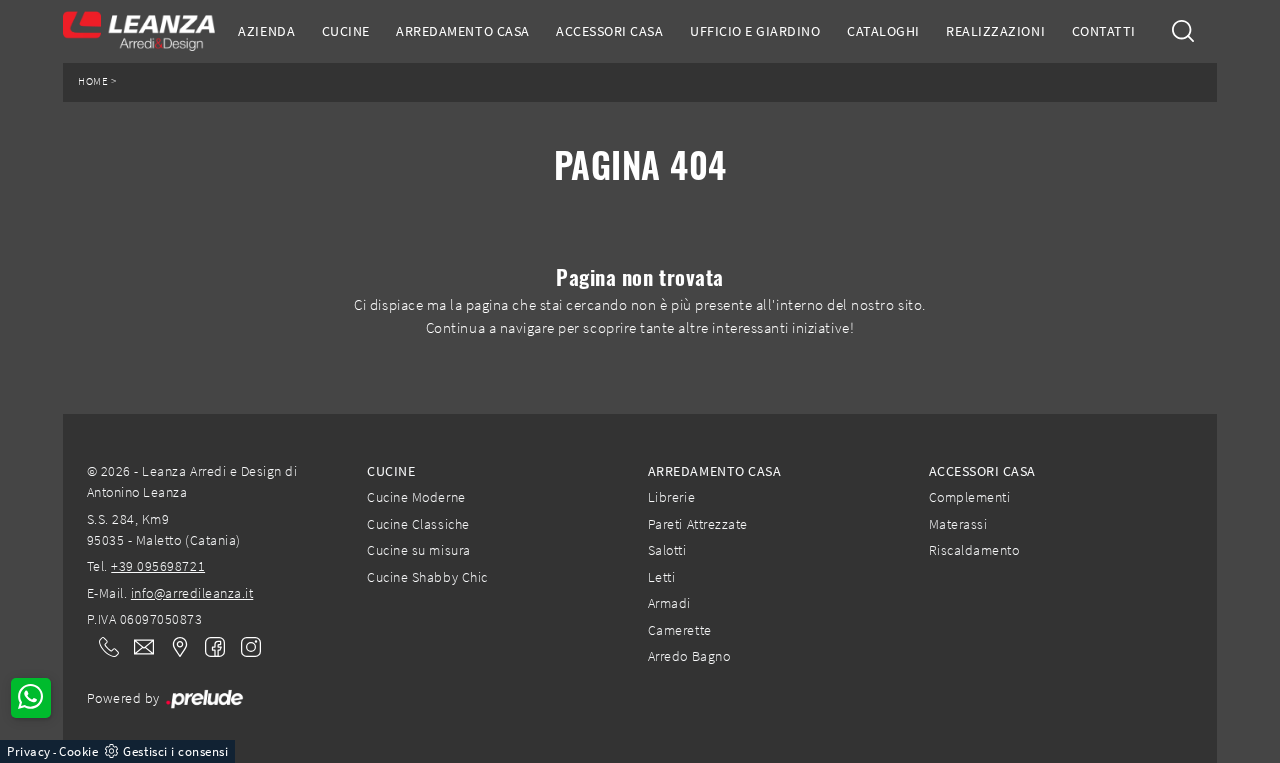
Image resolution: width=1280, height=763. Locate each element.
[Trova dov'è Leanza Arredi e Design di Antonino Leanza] (174, 647)
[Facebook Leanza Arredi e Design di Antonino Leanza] (211, 646)
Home (93, 81)
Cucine (346, 31)
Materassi (958, 524)
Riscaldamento (974, 550)
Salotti (667, 550)
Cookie (78, 751)
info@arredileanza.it (192, 593)
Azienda (266, 31)
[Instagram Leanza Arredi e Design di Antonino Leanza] (245, 646)
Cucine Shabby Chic (427, 577)
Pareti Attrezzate (698, 524)
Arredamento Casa (462, 31)
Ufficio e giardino (755, 31)
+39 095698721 (158, 566)
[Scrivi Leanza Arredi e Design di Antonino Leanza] (138, 647)
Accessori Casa (609, 31)
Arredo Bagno (689, 656)
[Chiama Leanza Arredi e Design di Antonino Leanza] (103, 647)
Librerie (671, 497)
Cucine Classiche (418, 524)
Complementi (970, 497)
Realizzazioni (995, 31)
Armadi (669, 603)
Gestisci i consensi (175, 751)
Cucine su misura (418, 550)
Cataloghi (883, 31)
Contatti (1104, 31)
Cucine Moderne (416, 497)
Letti (662, 577)
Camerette (680, 630)
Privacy (29, 751)
